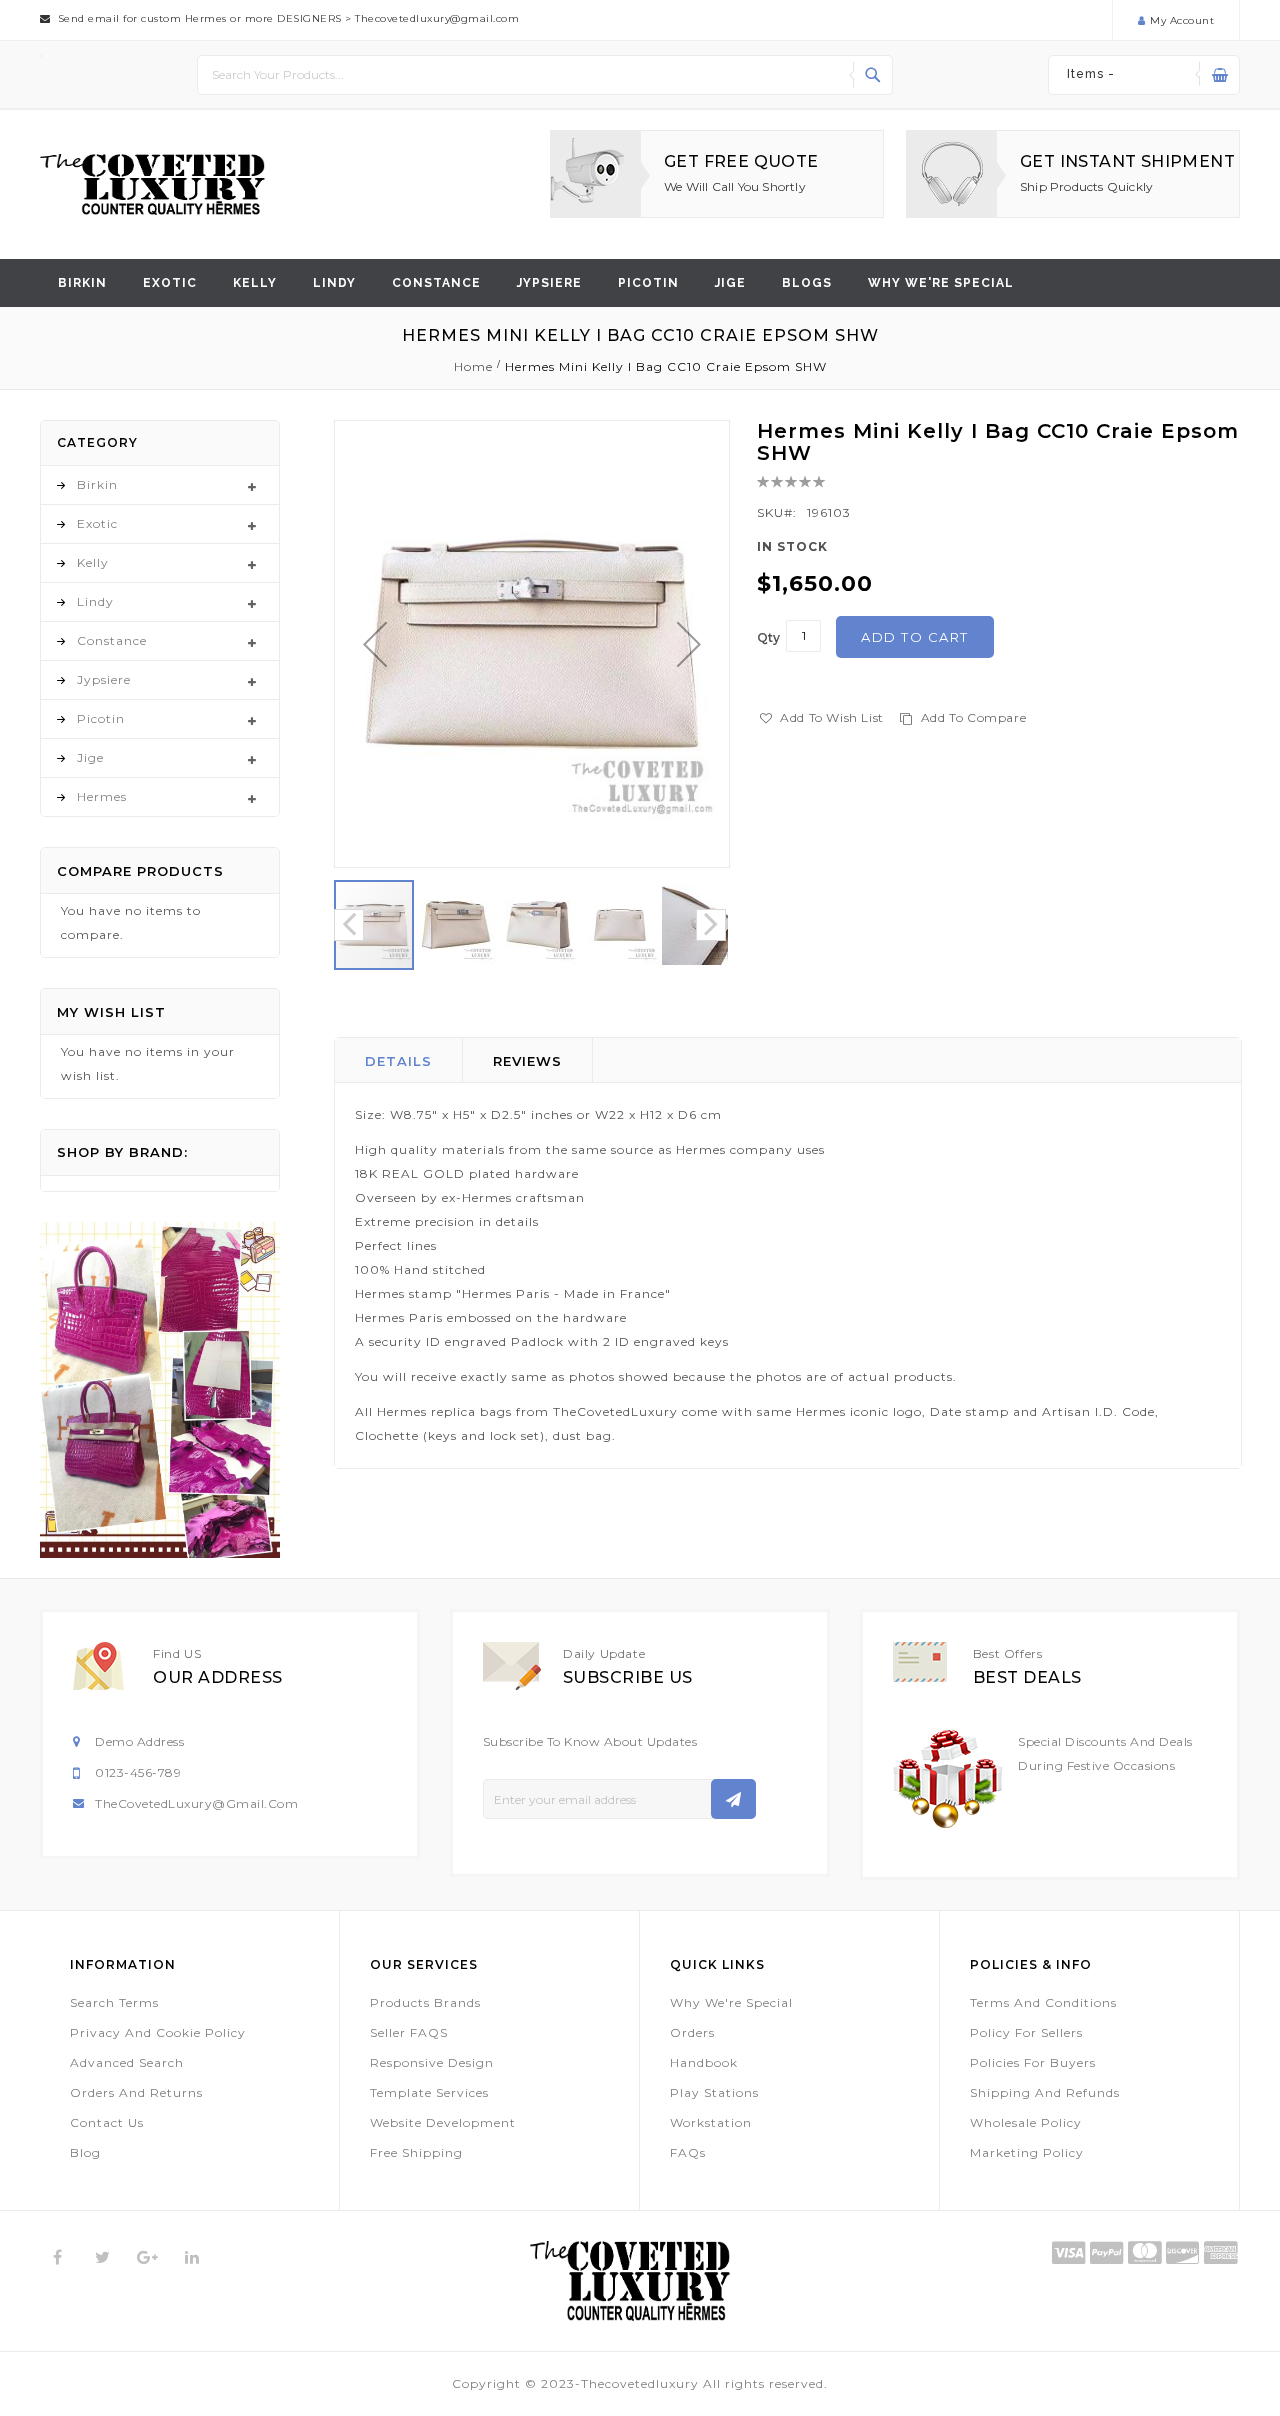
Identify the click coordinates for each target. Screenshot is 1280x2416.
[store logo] (152, 184)
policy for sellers (1026, 2032)
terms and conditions (1043, 2002)
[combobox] (545, 75)
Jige (730, 283)
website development (443, 2122)
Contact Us (107, 2122)
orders (692, 2032)
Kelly (255, 283)
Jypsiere (549, 283)
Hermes (102, 796)
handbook (704, 2062)
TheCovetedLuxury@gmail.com (196, 1803)
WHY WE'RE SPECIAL (941, 283)
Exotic (170, 283)
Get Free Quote (741, 161)
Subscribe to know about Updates (590, 1741)
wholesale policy (1026, 2122)
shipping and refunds (1045, 2092)
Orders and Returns (136, 2092)
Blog (85, 2152)
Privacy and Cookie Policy (158, 2032)
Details (398, 1061)
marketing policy (1027, 2152)
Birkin (82, 283)
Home (473, 366)
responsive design (432, 2062)
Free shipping (416, 2152)
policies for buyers (1033, 2062)
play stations (714, 2092)
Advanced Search (127, 2062)
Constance (436, 283)
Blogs (807, 283)
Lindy (334, 283)
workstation (711, 2122)
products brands (425, 2002)
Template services (429, 2092)
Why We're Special (731, 2002)
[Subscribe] (733, 1799)
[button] (375, 644)
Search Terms (114, 2002)
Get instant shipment (1127, 161)
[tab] (399, 1060)
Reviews (527, 1061)
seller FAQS (409, 2032)
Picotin (648, 283)
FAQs (688, 2152)
